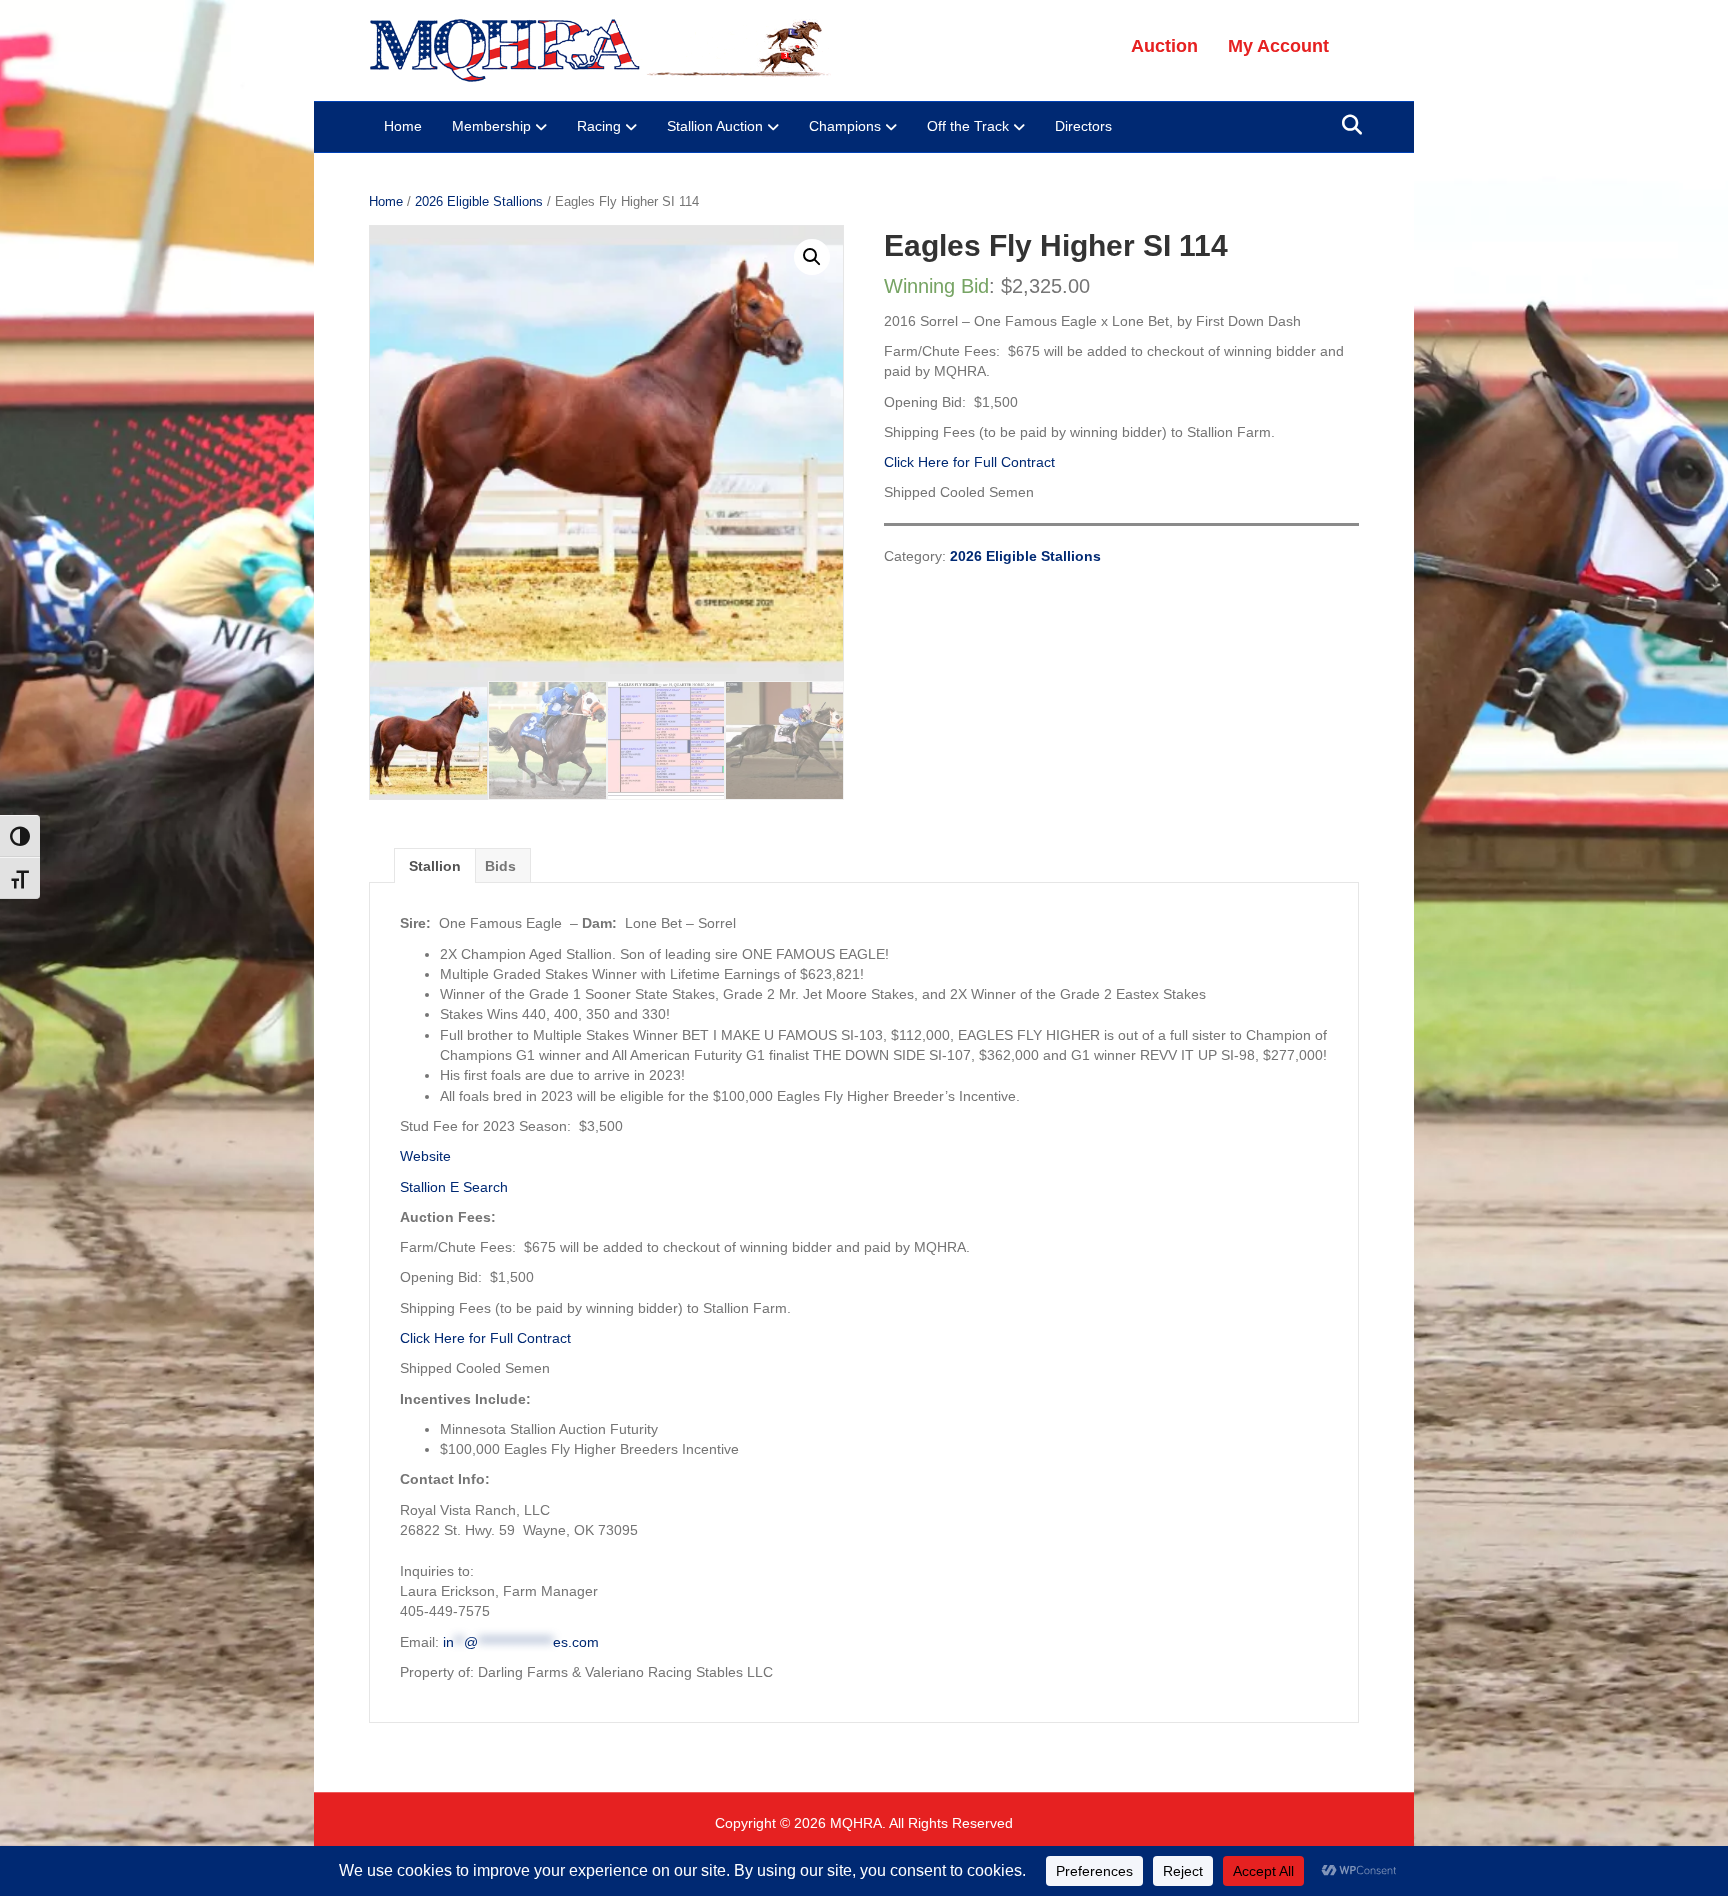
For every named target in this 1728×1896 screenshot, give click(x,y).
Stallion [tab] (435, 866)
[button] (812, 257)
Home (403, 126)
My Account (1278, 46)
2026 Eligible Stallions (479, 201)
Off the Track (968, 126)
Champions (845, 126)
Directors (1083, 126)
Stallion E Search (454, 1187)
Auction (1164, 46)
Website (425, 1156)
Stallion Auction (715, 126)
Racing (599, 126)
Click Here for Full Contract (969, 462)
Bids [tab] (500, 866)
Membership (491, 126)
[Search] (1346, 125)
